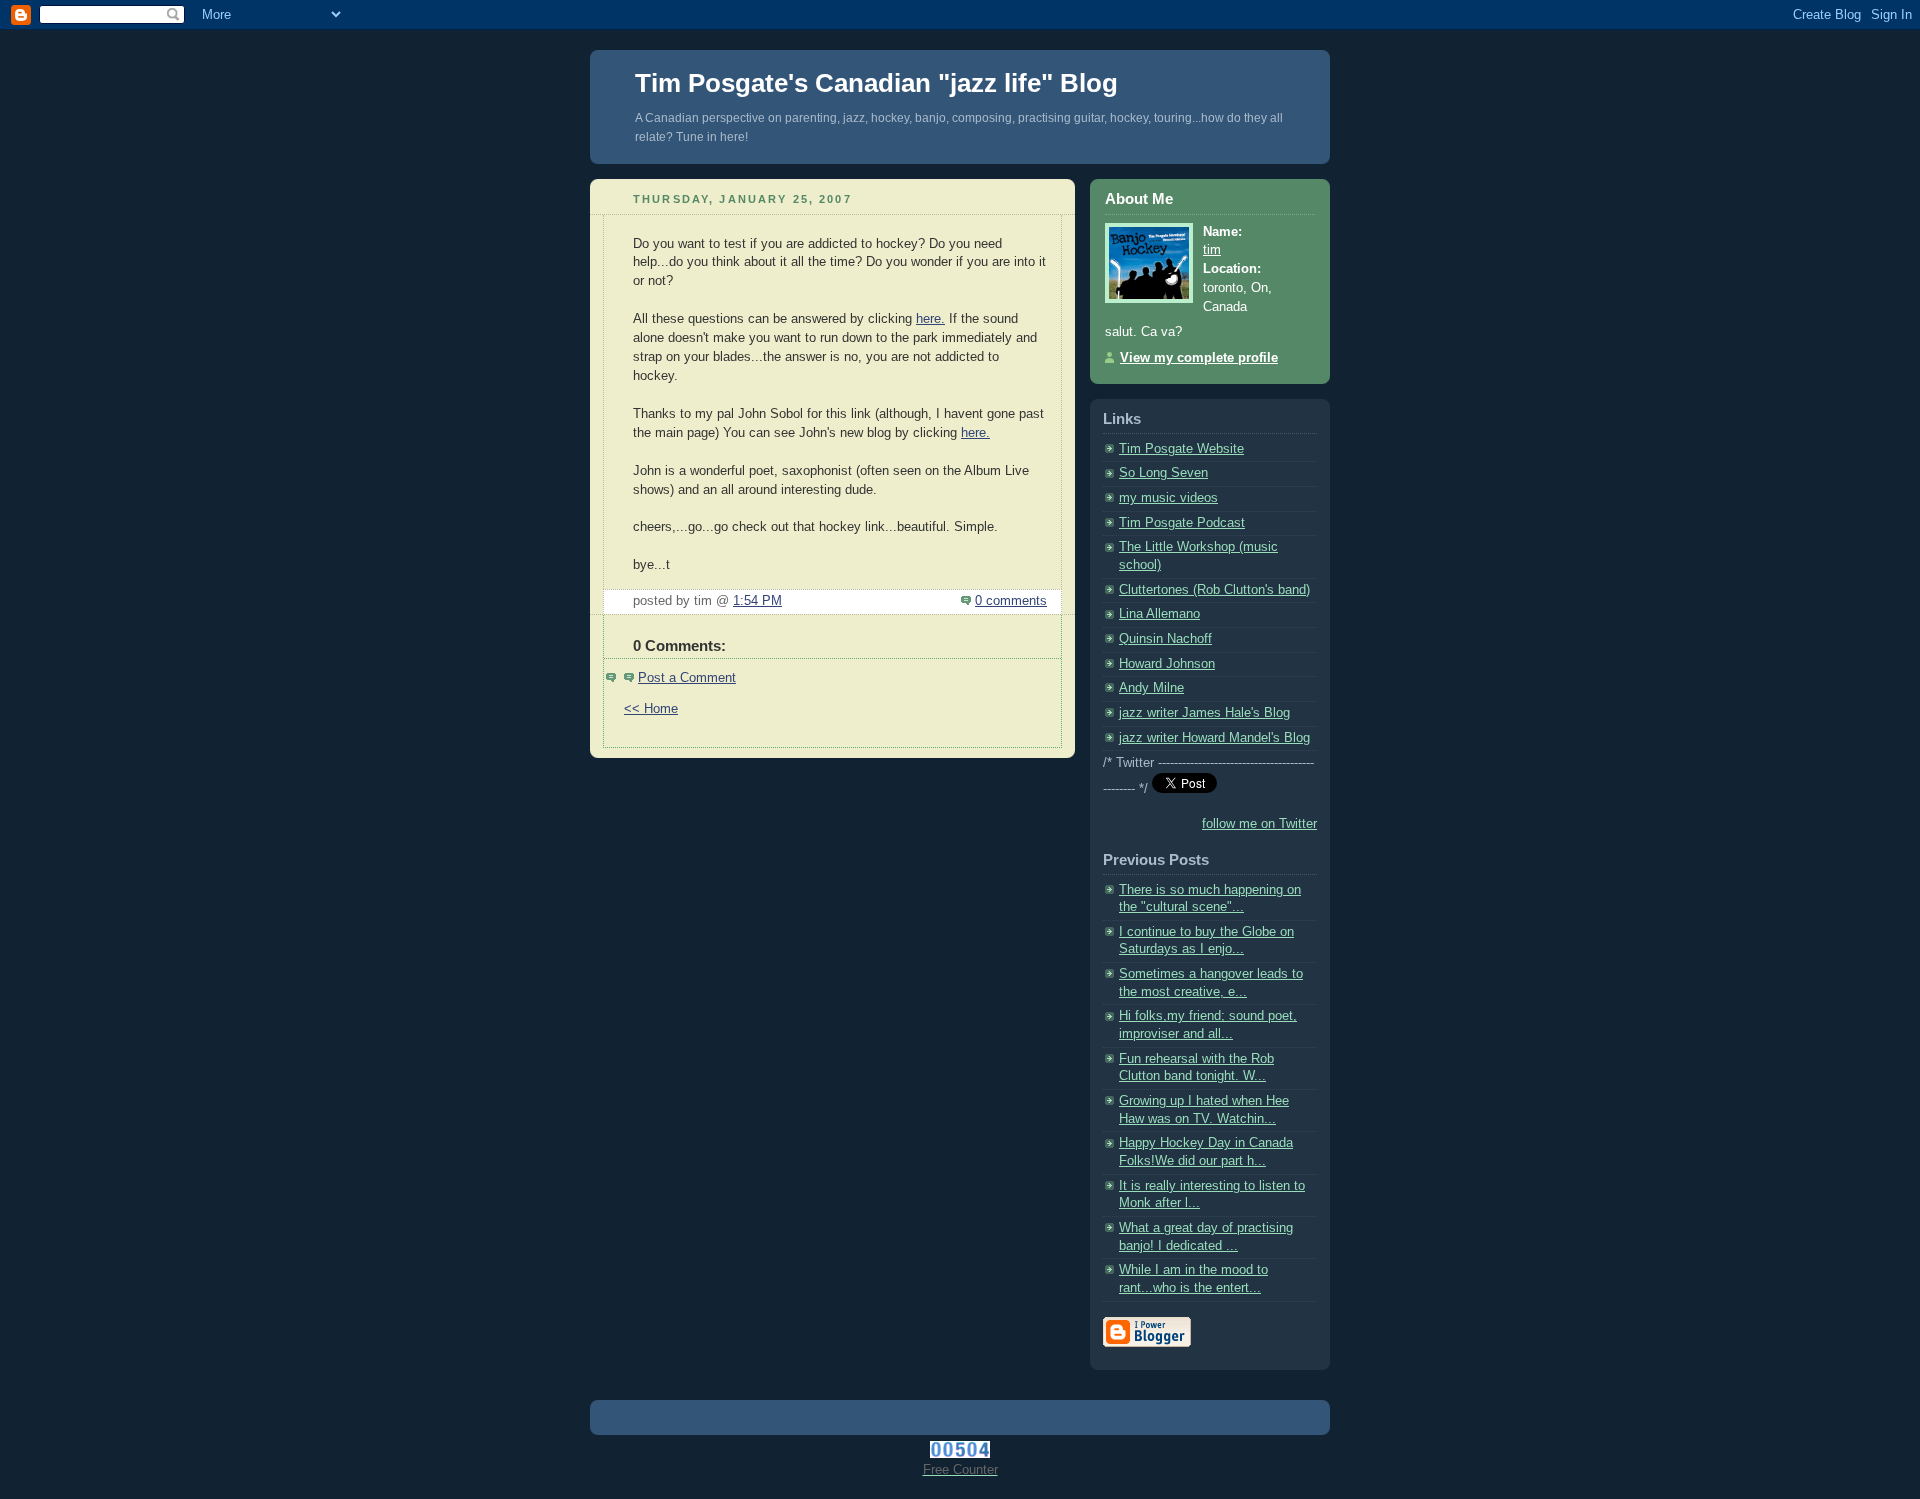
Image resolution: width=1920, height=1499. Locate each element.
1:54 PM (757, 601)
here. (930, 319)
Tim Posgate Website (1181, 449)
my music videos (1168, 498)
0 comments (1011, 601)
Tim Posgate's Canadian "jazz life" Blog (876, 83)
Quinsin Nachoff (1165, 639)
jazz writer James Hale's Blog (1204, 713)
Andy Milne (1151, 688)
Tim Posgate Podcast (1182, 523)
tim (1212, 250)
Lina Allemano (1159, 614)
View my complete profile (1199, 358)
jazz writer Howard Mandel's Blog (1214, 738)
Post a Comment (687, 678)
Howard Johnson (1167, 664)
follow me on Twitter (1259, 824)
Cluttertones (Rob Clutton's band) (1214, 590)
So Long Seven (1163, 473)
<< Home (651, 709)
